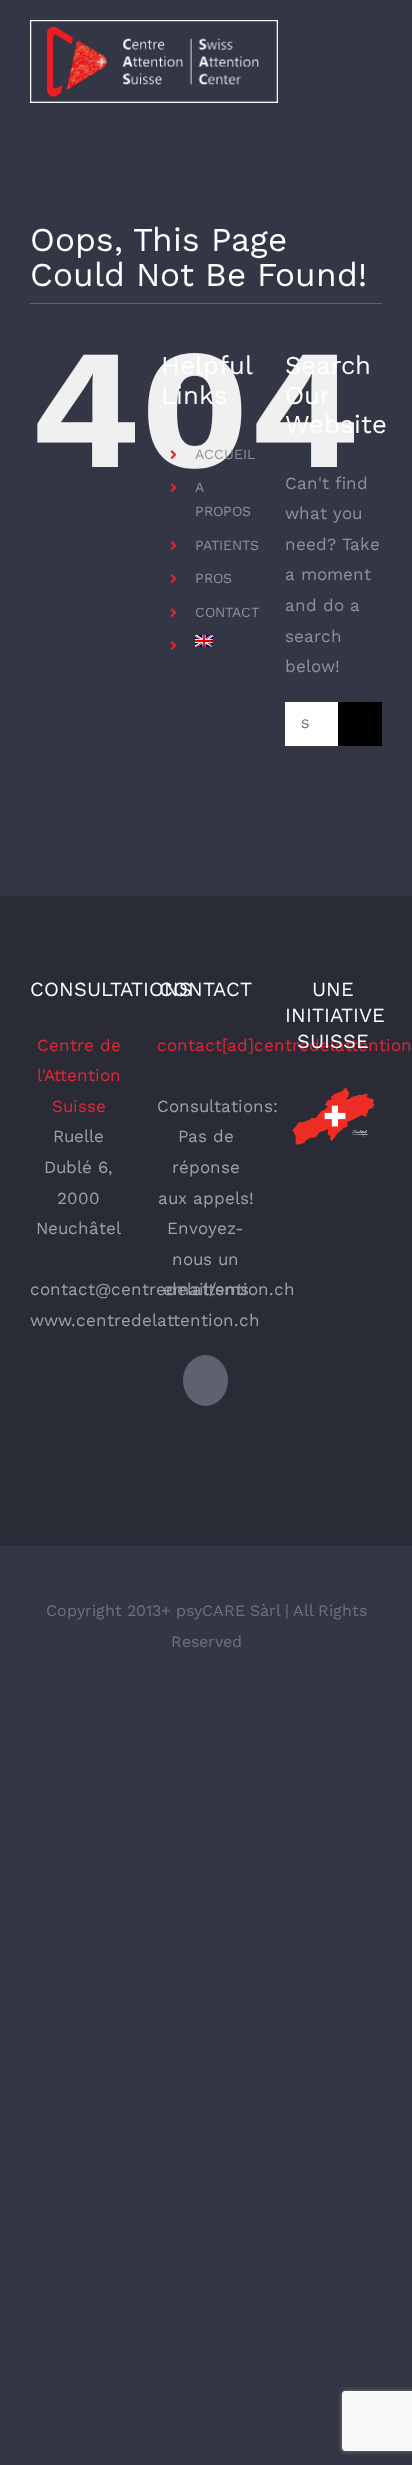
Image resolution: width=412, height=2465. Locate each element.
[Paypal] (205, 1380)
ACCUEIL (225, 454)
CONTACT (227, 612)
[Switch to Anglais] (225, 641)
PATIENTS (227, 545)
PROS (213, 578)
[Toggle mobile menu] (374, 63)
